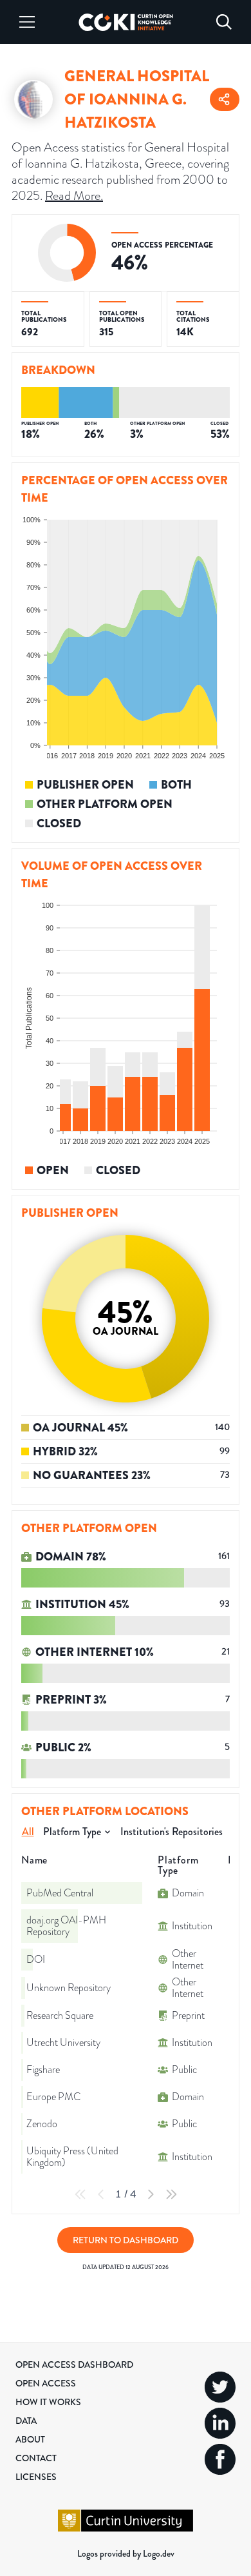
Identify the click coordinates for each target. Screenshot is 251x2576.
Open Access (46, 2383)
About (30, 2439)
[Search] (224, 22)
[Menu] (27, 22)
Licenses (36, 2477)
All (28, 1832)
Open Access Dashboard (74, 2365)
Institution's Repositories (172, 1832)
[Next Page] (151, 2194)
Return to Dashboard (126, 2240)
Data (26, 2421)
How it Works (48, 2402)
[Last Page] (171, 2194)
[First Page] (80, 2194)
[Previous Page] (101, 2194)
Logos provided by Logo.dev (126, 2553)
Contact (36, 2458)
